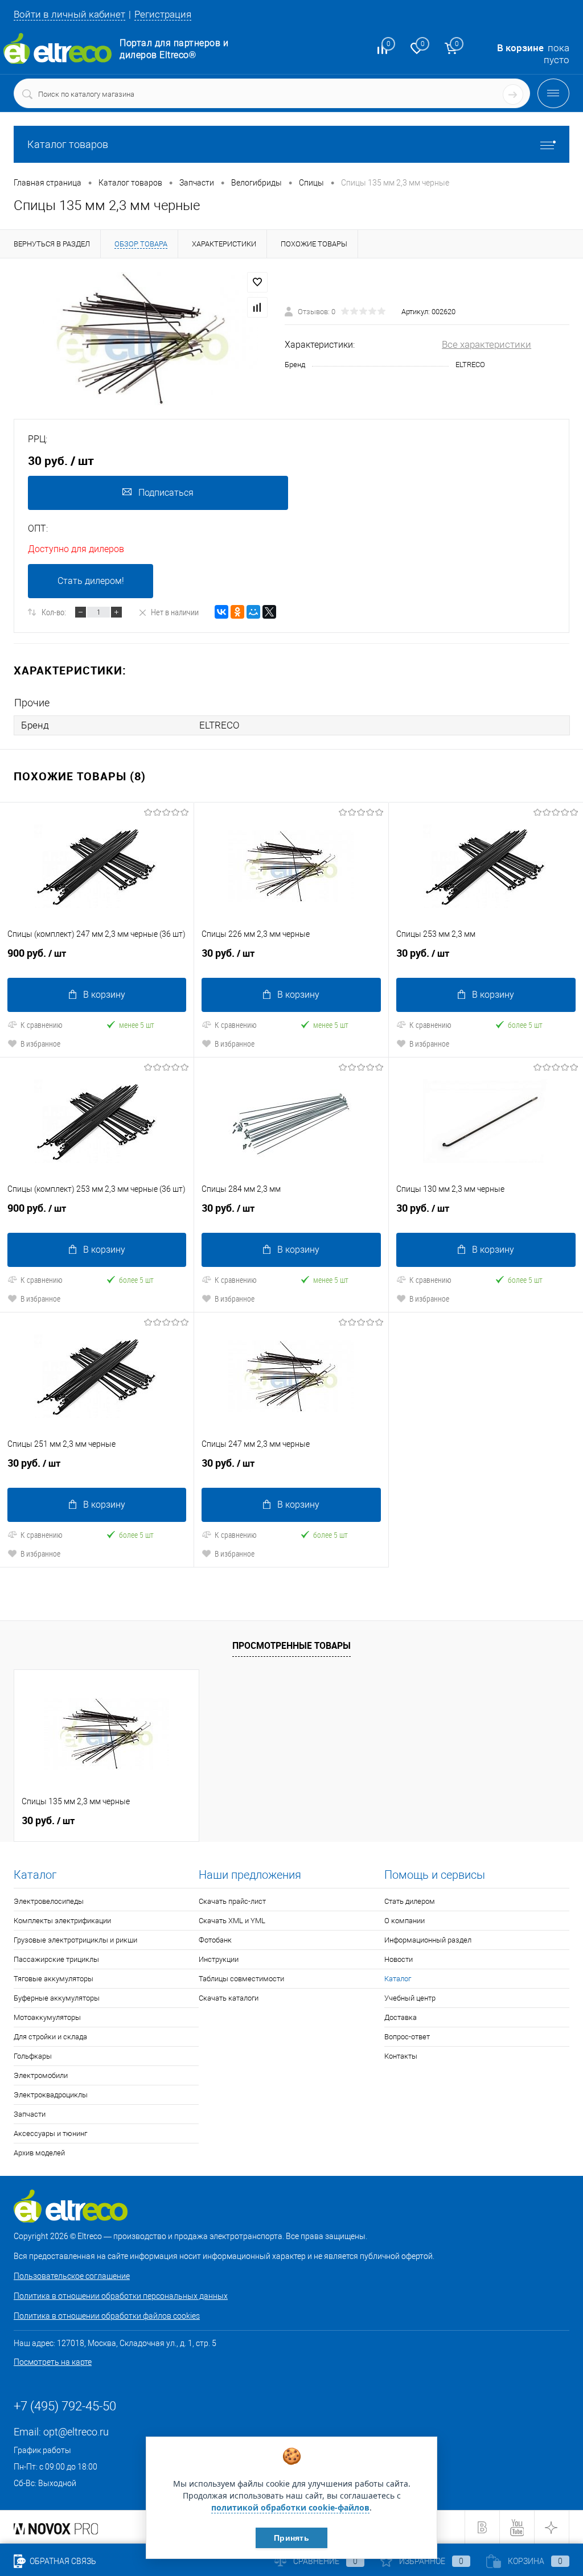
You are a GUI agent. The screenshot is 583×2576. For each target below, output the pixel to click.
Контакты (401, 2056)
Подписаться (166, 493)
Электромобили (41, 2075)
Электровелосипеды (49, 1901)
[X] (269, 612)
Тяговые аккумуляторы (54, 1979)
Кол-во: (54, 612)
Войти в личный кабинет (69, 14)
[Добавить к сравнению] (257, 307)
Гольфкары (33, 2056)
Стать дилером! (91, 581)
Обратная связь (62, 2561)
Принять (291, 2538)
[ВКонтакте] (221, 612)
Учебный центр (410, 1998)
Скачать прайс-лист (232, 1901)
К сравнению (42, 1025)
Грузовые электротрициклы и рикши (75, 1940)
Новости (399, 1959)
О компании (405, 1921)
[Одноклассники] (237, 612)
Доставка (401, 2017)
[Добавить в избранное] (257, 282)
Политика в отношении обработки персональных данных (121, 2296)
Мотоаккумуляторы (47, 2017)
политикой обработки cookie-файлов (290, 2507)
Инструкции (219, 1959)
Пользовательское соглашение (72, 2276)
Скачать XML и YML (232, 1921)
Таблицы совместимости (241, 1979)
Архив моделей (39, 2153)
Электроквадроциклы (51, 2095)
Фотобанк (215, 1940)
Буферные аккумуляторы (57, 1998)
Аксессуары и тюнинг (50, 2133)
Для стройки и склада (50, 2037)
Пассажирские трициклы (56, 1959)
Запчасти (30, 2114)
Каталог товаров (68, 144)
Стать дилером (410, 1901)
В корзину (104, 995)
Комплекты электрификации (62, 1921)
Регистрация (163, 14)
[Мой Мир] (253, 612)
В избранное (40, 1044)
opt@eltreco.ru (76, 2432)
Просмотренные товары (291, 1645)
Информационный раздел (428, 1940)
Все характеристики (486, 344)
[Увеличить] (142, 339)
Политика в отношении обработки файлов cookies (107, 2316)
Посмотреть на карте (53, 2362)
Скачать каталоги (229, 1998)
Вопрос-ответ (407, 2037)
